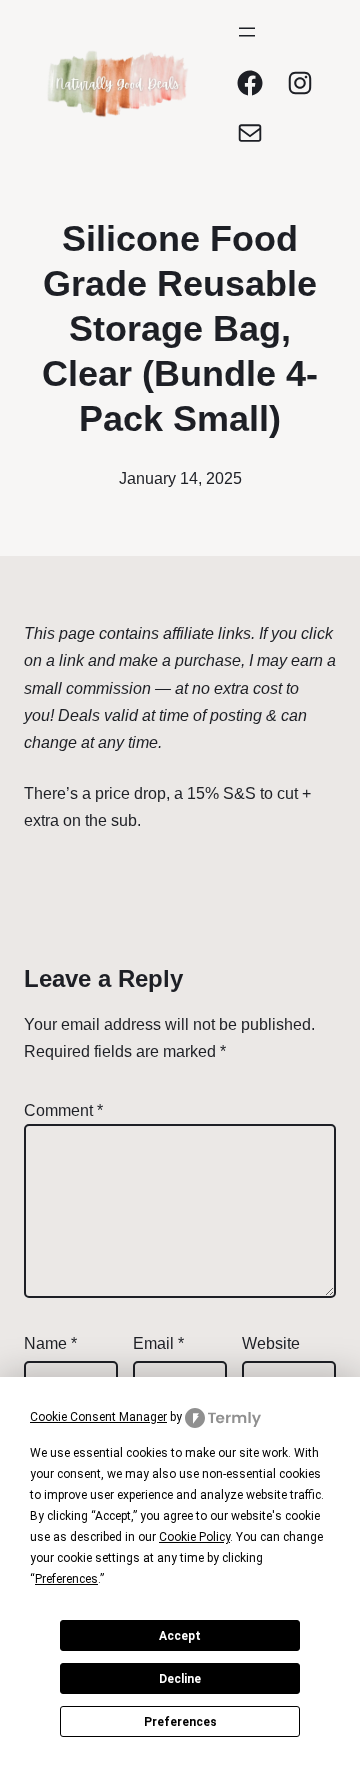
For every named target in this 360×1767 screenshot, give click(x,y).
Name (50, 1343)
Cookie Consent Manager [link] (98, 1417)
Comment (63, 1110)
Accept (180, 1636)
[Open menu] (247, 32)
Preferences (180, 1722)
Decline (180, 1679)
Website (271, 1343)
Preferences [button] (66, 1579)
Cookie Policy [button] (194, 1537)
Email (158, 1343)
